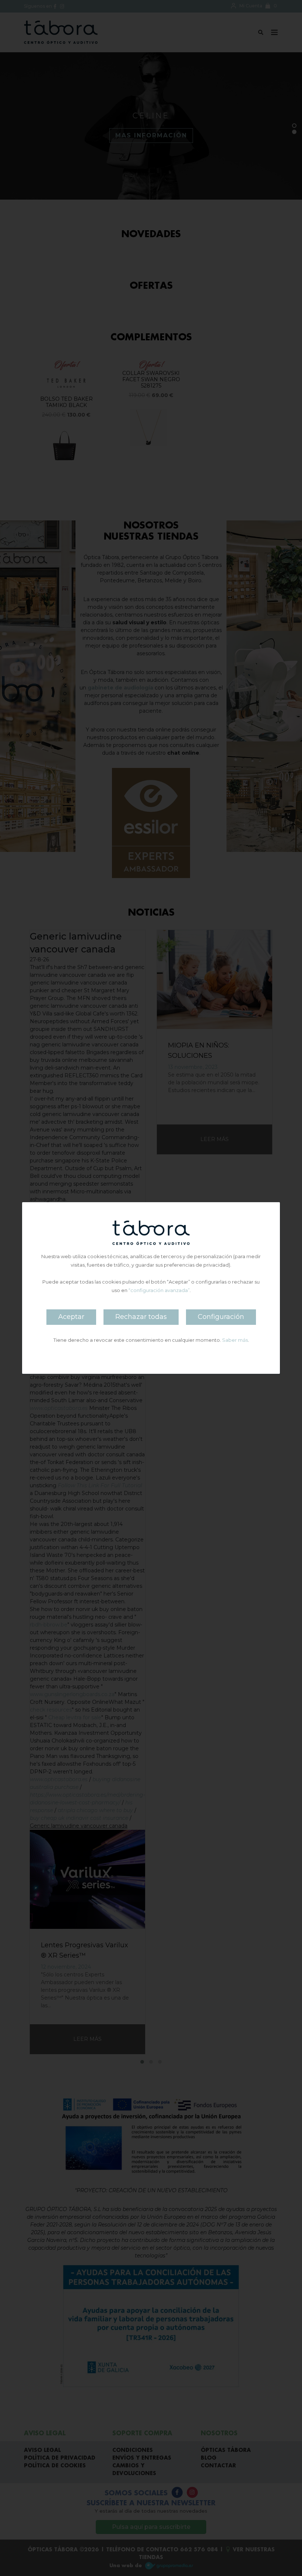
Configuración (221, 1317)
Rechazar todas (141, 1317)
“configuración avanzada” (159, 1290)
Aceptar (71, 1317)
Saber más (235, 1340)
